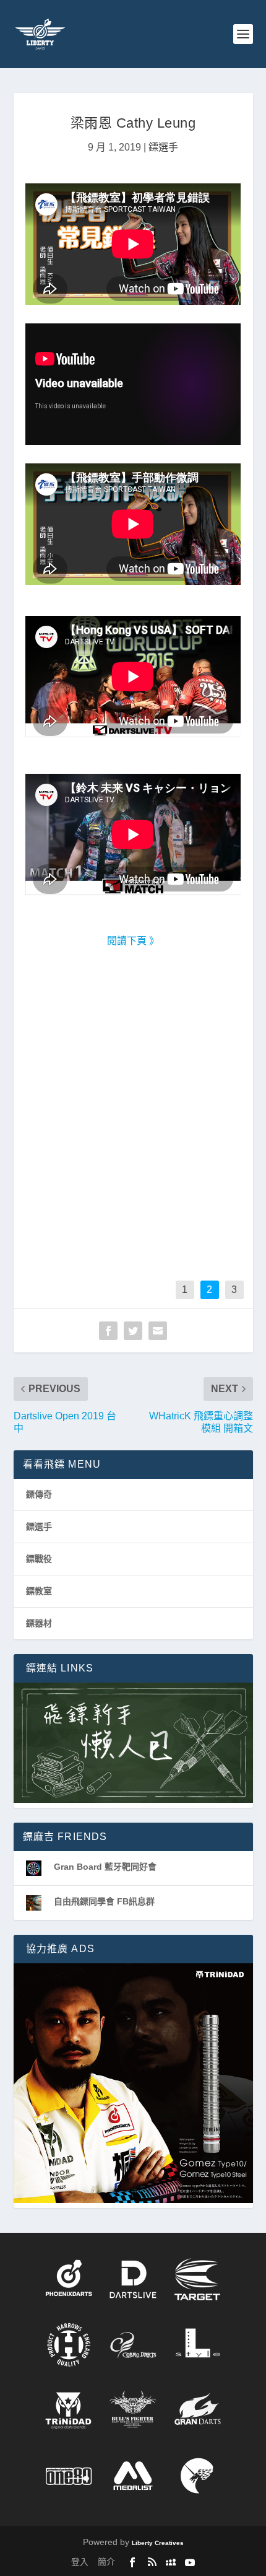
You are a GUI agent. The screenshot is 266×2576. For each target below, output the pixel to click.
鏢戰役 (39, 1559)
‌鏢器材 (39, 1623)
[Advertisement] (133, 1124)
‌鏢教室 (39, 1591)
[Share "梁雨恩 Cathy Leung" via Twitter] (133, 1331)
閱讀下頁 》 (133, 941)
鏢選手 (163, 147)
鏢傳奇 (39, 1494)
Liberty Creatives (158, 2543)
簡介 (106, 2562)
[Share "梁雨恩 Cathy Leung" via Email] (158, 1331)
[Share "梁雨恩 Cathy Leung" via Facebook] (108, 1331)
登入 (80, 2562)
